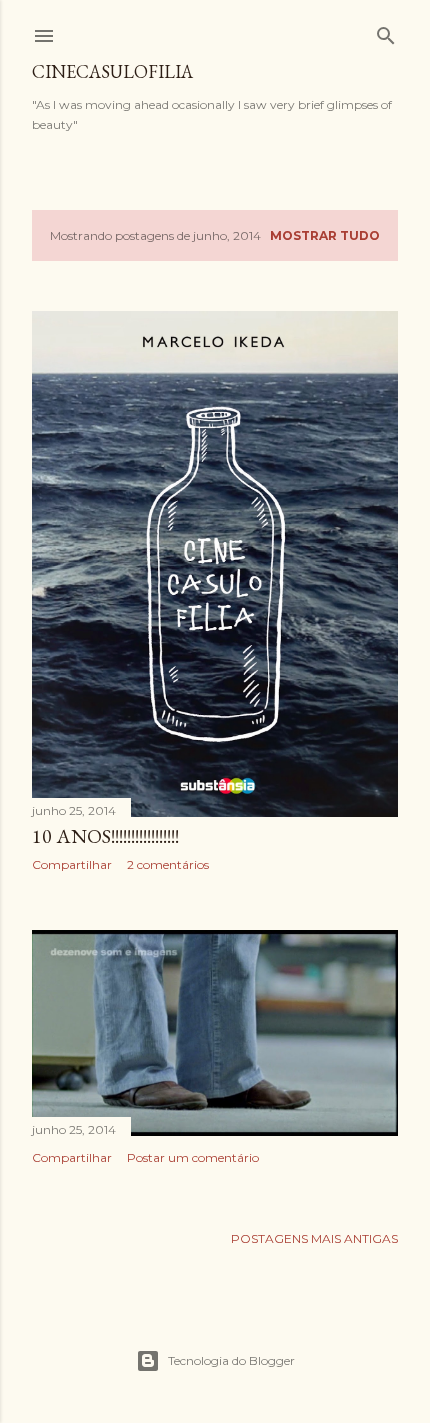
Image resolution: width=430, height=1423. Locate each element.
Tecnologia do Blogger (231, 1360)
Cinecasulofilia (112, 71)
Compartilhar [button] (72, 864)
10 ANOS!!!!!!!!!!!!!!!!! (105, 836)
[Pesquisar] (386, 31)
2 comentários (168, 864)
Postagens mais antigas (314, 1238)
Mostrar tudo (325, 235)
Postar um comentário (193, 1157)
